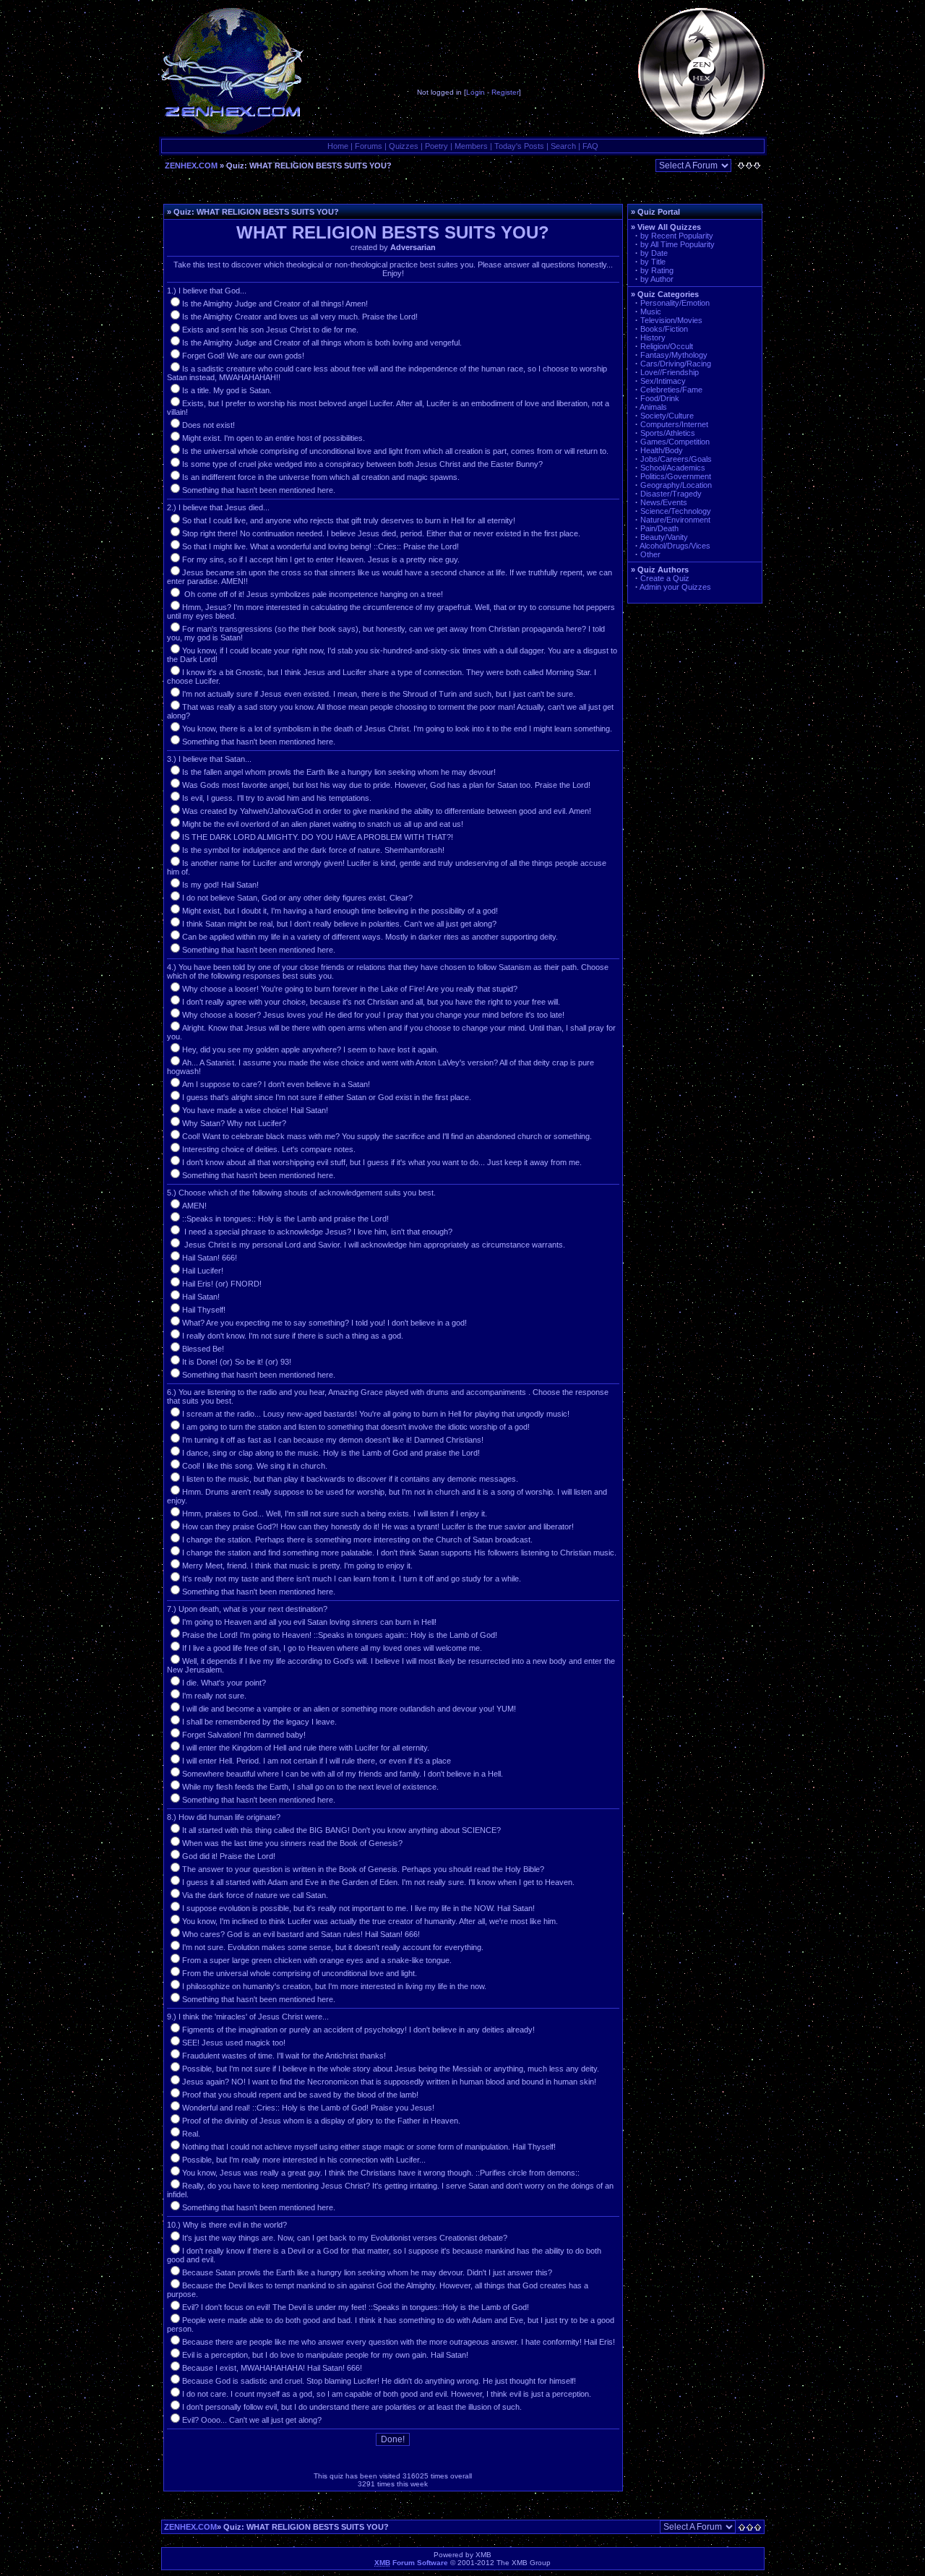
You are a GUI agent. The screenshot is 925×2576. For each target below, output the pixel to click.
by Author (657, 279)
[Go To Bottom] (749, 166)
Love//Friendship (670, 372)
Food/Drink (660, 398)
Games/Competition (675, 442)
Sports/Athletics (668, 433)
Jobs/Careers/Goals (676, 459)
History (653, 338)
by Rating (657, 270)
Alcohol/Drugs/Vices (675, 546)
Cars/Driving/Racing (676, 364)
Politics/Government (676, 476)
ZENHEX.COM (191, 166)
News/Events (664, 502)
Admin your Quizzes (675, 587)
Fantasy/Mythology (674, 355)
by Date (654, 253)
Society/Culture (667, 416)
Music (651, 312)
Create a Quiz (665, 578)
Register (505, 92)
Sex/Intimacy (663, 381)
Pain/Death (659, 528)
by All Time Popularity (677, 244)
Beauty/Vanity (664, 537)
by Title (653, 262)
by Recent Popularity (677, 236)
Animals (653, 407)
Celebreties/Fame (671, 390)
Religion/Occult (667, 346)
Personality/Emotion (675, 303)
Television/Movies (671, 320)
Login (476, 92)
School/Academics (673, 468)
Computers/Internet (674, 424)
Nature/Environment (675, 520)
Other (650, 554)
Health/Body (662, 450)
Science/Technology (676, 511)
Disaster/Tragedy (671, 494)
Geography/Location (676, 485)
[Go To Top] (751, 2527)
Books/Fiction (664, 329)
